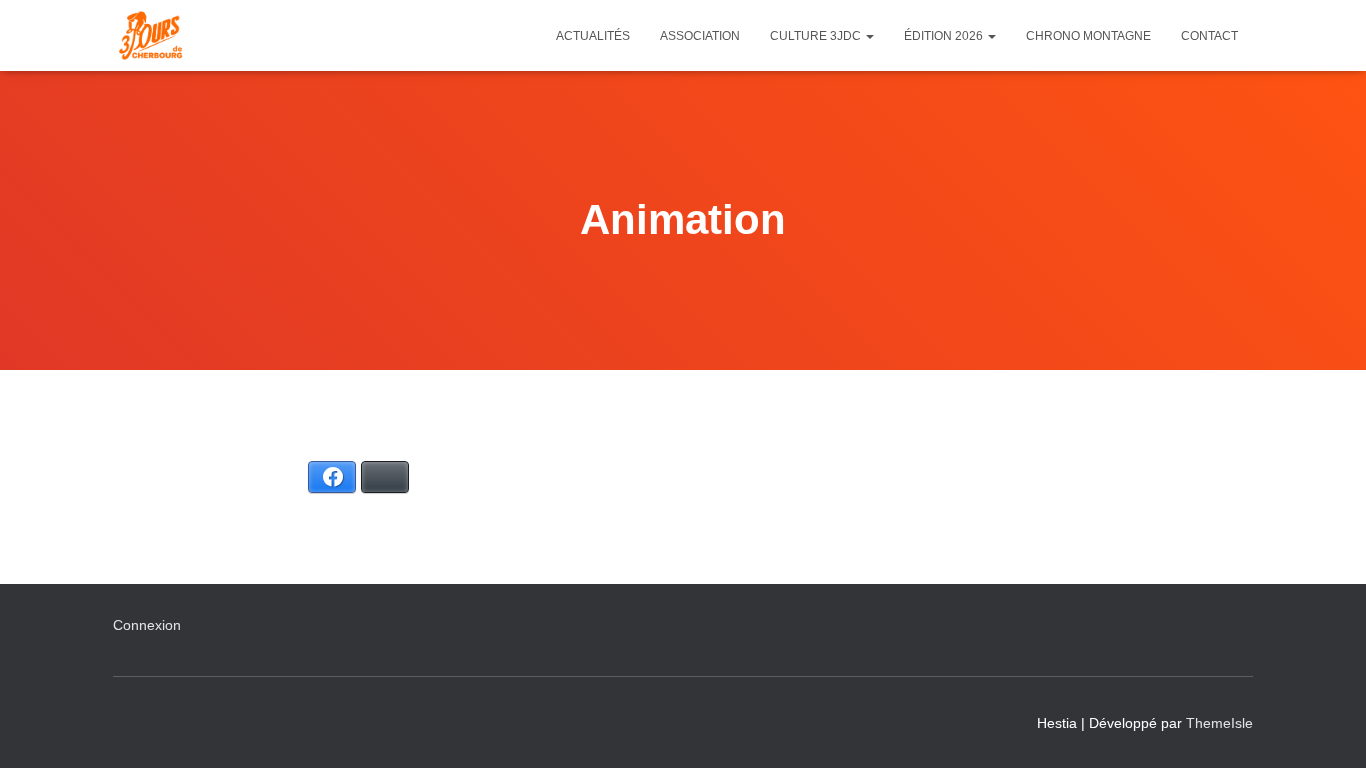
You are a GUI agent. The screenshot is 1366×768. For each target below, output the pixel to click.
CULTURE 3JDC (817, 36)
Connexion (147, 625)
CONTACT (1209, 36)
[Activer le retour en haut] (1326, 728)
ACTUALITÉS (593, 36)
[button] (869, 36)
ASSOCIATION (700, 36)
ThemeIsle (1219, 723)
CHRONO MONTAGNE (1088, 36)
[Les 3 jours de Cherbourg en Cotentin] (150, 36)
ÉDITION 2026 (945, 36)
